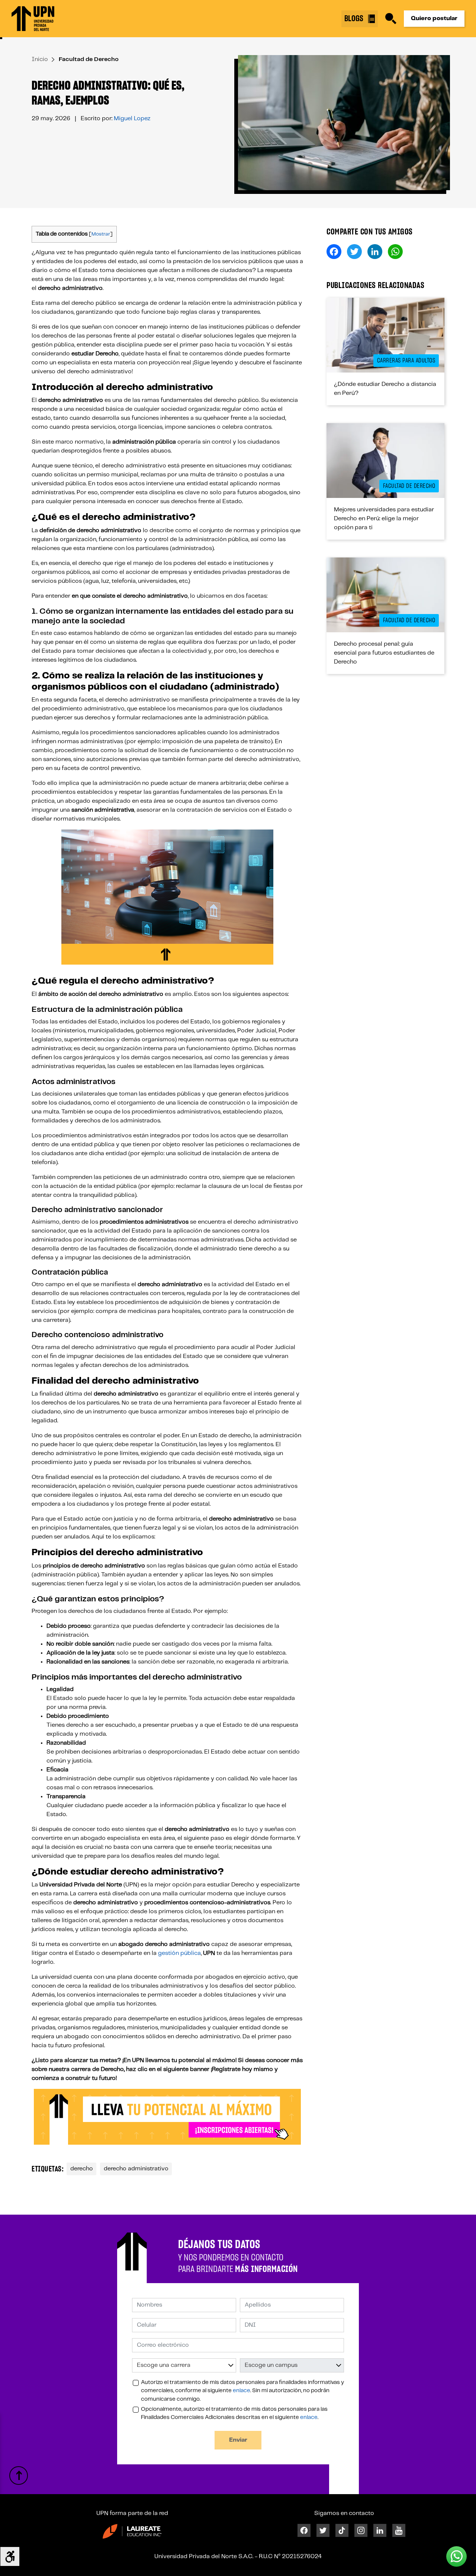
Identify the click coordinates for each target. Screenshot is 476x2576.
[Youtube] (399, 2530)
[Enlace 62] (385, 595)
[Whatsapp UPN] (456, 2556)
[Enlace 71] (132, 2531)
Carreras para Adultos (406, 361)
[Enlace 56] (385, 461)
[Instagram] (361, 2530)
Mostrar (101, 234)
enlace (242, 2391)
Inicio (40, 59)
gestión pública (179, 1953)
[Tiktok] (342, 2530)
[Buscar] (391, 19)
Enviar (238, 2440)
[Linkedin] (380, 2530)
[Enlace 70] (19, 2476)
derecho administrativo (136, 2169)
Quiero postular (434, 18)
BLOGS (355, 19)
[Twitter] (323, 2530)
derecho (82, 2169)
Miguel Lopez (132, 119)
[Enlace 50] (385, 335)
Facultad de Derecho (89, 59)
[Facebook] (304, 2530)
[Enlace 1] (33, 19)
